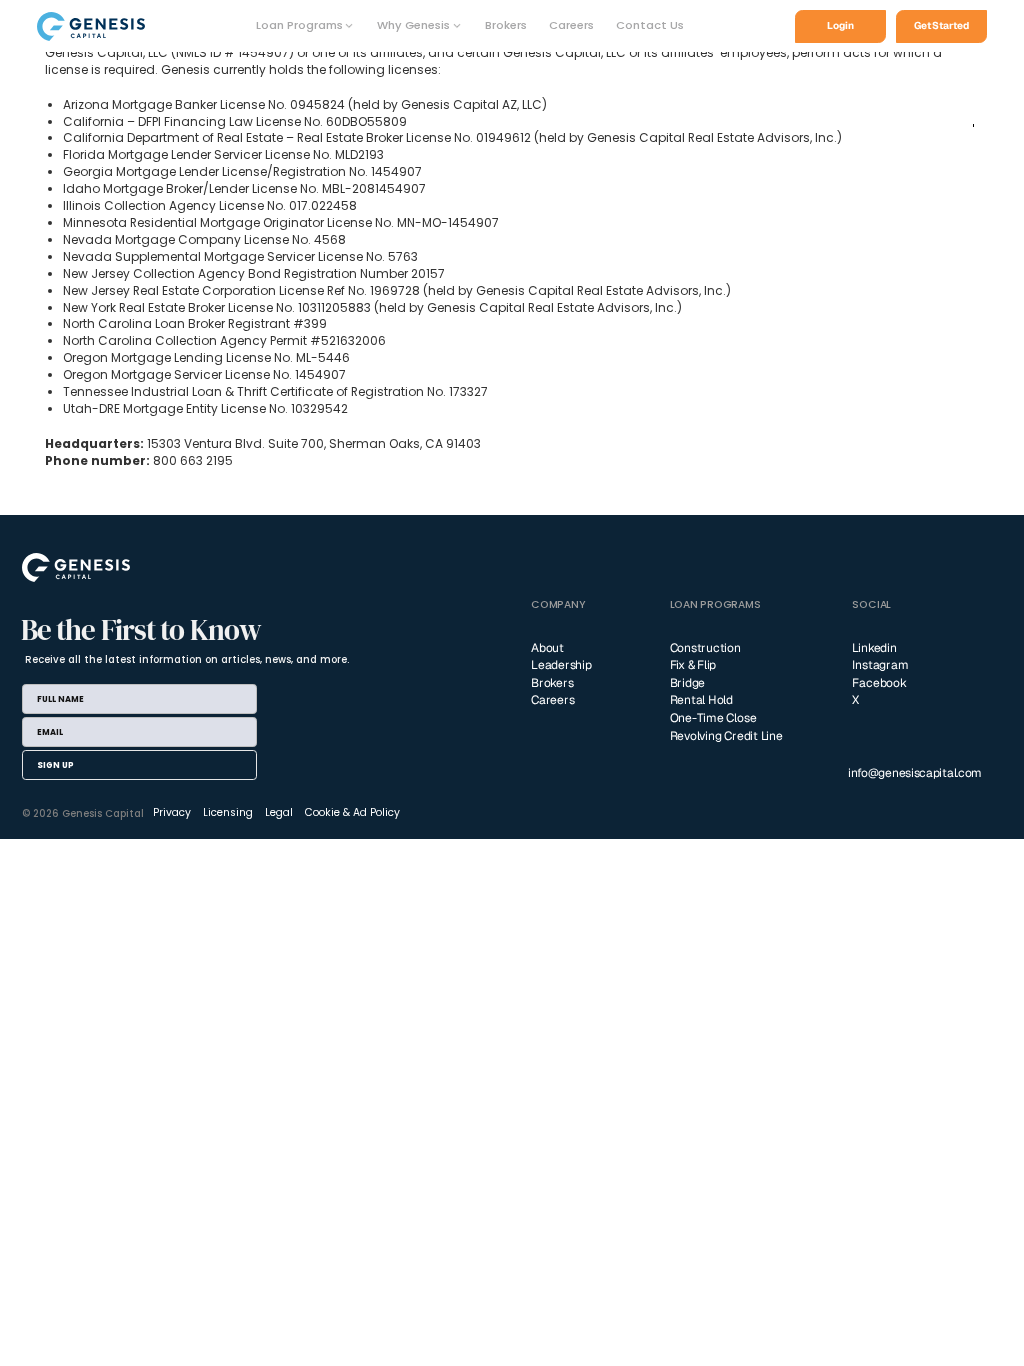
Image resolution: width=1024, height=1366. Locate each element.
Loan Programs (299, 25)
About (547, 648)
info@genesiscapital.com (915, 773)
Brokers (506, 25)
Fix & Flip (693, 665)
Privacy (172, 812)
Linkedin (874, 648)
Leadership (561, 665)
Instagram (880, 665)
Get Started (941, 25)
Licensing (228, 812)
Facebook (879, 683)
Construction (705, 648)
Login (840, 25)
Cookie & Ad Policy (352, 812)
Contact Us (650, 25)
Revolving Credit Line (726, 736)
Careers (571, 25)
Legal (279, 812)
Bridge (688, 683)
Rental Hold (702, 700)
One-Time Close (713, 718)
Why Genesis (413, 25)
